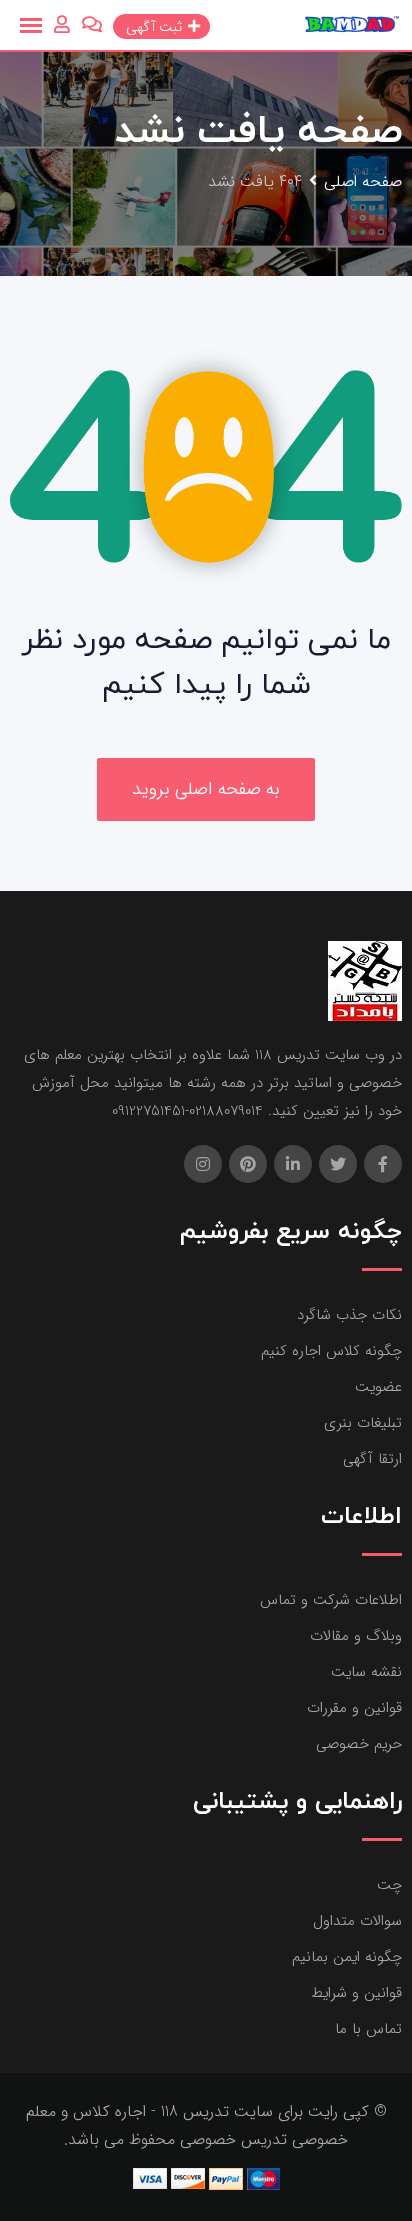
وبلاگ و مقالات (356, 1636)
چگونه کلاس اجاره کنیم (331, 1351)
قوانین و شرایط (356, 1993)
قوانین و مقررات (354, 1708)
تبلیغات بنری (363, 1423)
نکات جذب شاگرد (349, 1315)
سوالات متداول (357, 1921)
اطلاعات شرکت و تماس (331, 1600)
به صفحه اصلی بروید (206, 789)
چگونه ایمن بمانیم (347, 1957)
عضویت (378, 1387)
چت (389, 1885)
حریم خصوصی (359, 1744)
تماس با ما (368, 2029)
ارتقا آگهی (372, 1459)
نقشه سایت (366, 1672)
